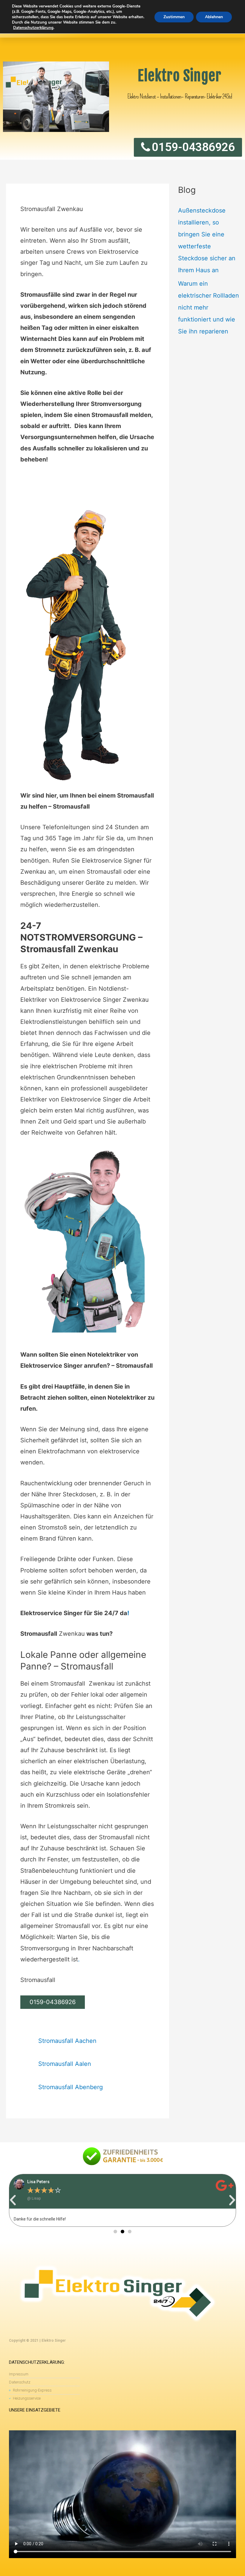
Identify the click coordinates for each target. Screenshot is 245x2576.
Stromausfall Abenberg (71, 2087)
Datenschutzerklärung (33, 28)
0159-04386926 (53, 2002)
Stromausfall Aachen (67, 2041)
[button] (13, 2200)
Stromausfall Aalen (65, 2064)
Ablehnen (214, 17)
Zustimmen (174, 17)
